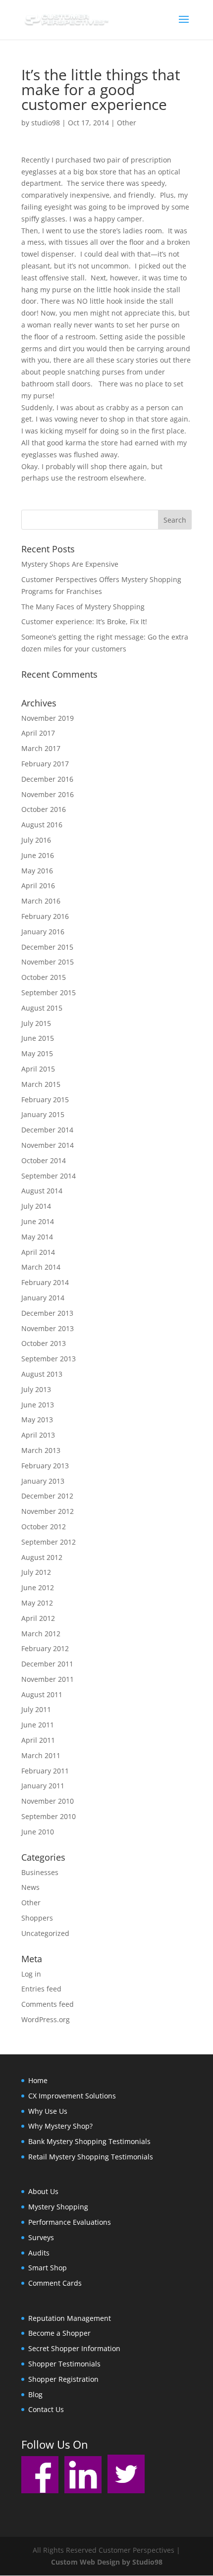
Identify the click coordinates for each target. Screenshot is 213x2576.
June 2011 (38, 1725)
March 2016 (41, 901)
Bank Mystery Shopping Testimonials (89, 2141)
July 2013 (36, 1389)
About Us (43, 2191)
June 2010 (38, 1832)
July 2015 (36, 1023)
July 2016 (36, 840)
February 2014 (45, 1282)
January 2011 (43, 1786)
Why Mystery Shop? (60, 2126)
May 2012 (37, 1603)
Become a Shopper (59, 2333)
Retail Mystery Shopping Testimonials (91, 2157)
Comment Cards (55, 2283)
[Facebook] (40, 2491)
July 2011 (36, 1709)
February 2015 (45, 1100)
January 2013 (43, 1481)
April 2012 (38, 1618)
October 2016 (44, 809)
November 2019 (48, 718)
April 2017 (38, 733)
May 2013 (37, 1420)
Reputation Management (70, 2318)
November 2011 (48, 1679)
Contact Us (46, 2409)
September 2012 (49, 1542)
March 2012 (41, 1634)
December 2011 (47, 1664)
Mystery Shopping (58, 2207)
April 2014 (38, 1252)
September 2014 (49, 1176)
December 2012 (47, 1496)
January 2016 (43, 932)
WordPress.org (46, 2019)
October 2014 (44, 1160)
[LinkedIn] (83, 2491)
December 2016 (47, 779)
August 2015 (42, 1008)
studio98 (46, 123)
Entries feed (41, 1989)
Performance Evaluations (70, 2222)
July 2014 (36, 1206)
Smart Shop (48, 2268)
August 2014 (42, 1191)
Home (38, 2080)
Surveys (41, 2237)
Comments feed (48, 2004)
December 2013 (47, 1313)
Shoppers (37, 1918)
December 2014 (47, 1130)
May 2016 (37, 871)
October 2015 (44, 977)
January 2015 (43, 1114)
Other (127, 123)
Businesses (40, 1872)
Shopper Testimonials (64, 2364)
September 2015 (49, 993)
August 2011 (42, 1694)
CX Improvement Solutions (72, 2096)
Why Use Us (48, 2111)
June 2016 (38, 855)
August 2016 (42, 825)
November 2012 (48, 1511)
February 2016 (45, 916)
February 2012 (45, 1648)
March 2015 (41, 1084)
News (30, 1887)
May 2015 (37, 1053)
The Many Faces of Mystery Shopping (83, 607)
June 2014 (38, 1221)
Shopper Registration (63, 2379)
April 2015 (38, 1069)
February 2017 (45, 764)
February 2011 (45, 1771)
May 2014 (37, 1237)
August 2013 (42, 1374)
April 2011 (38, 1740)
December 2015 (47, 947)
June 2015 (38, 1038)
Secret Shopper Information (74, 2348)
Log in (31, 1974)
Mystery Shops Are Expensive (70, 564)
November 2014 (48, 1145)
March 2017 (41, 748)
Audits (39, 2253)
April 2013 (38, 1435)
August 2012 (42, 1557)
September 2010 (49, 1816)
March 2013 (41, 1450)
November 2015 (48, 962)
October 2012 (44, 1527)
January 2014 (43, 1298)
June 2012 (38, 1587)
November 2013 (48, 1328)
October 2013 (44, 1343)
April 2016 (38, 885)
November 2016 (48, 794)
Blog (35, 2394)
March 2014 (41, 1267)
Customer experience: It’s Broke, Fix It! (84, 621)
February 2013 (45, 1466)
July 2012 (36, 1572)
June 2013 (38, 1405)
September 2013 (49, 1359)
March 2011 (41, 1755)
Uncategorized (45, 1933)
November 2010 (48, 1801)
